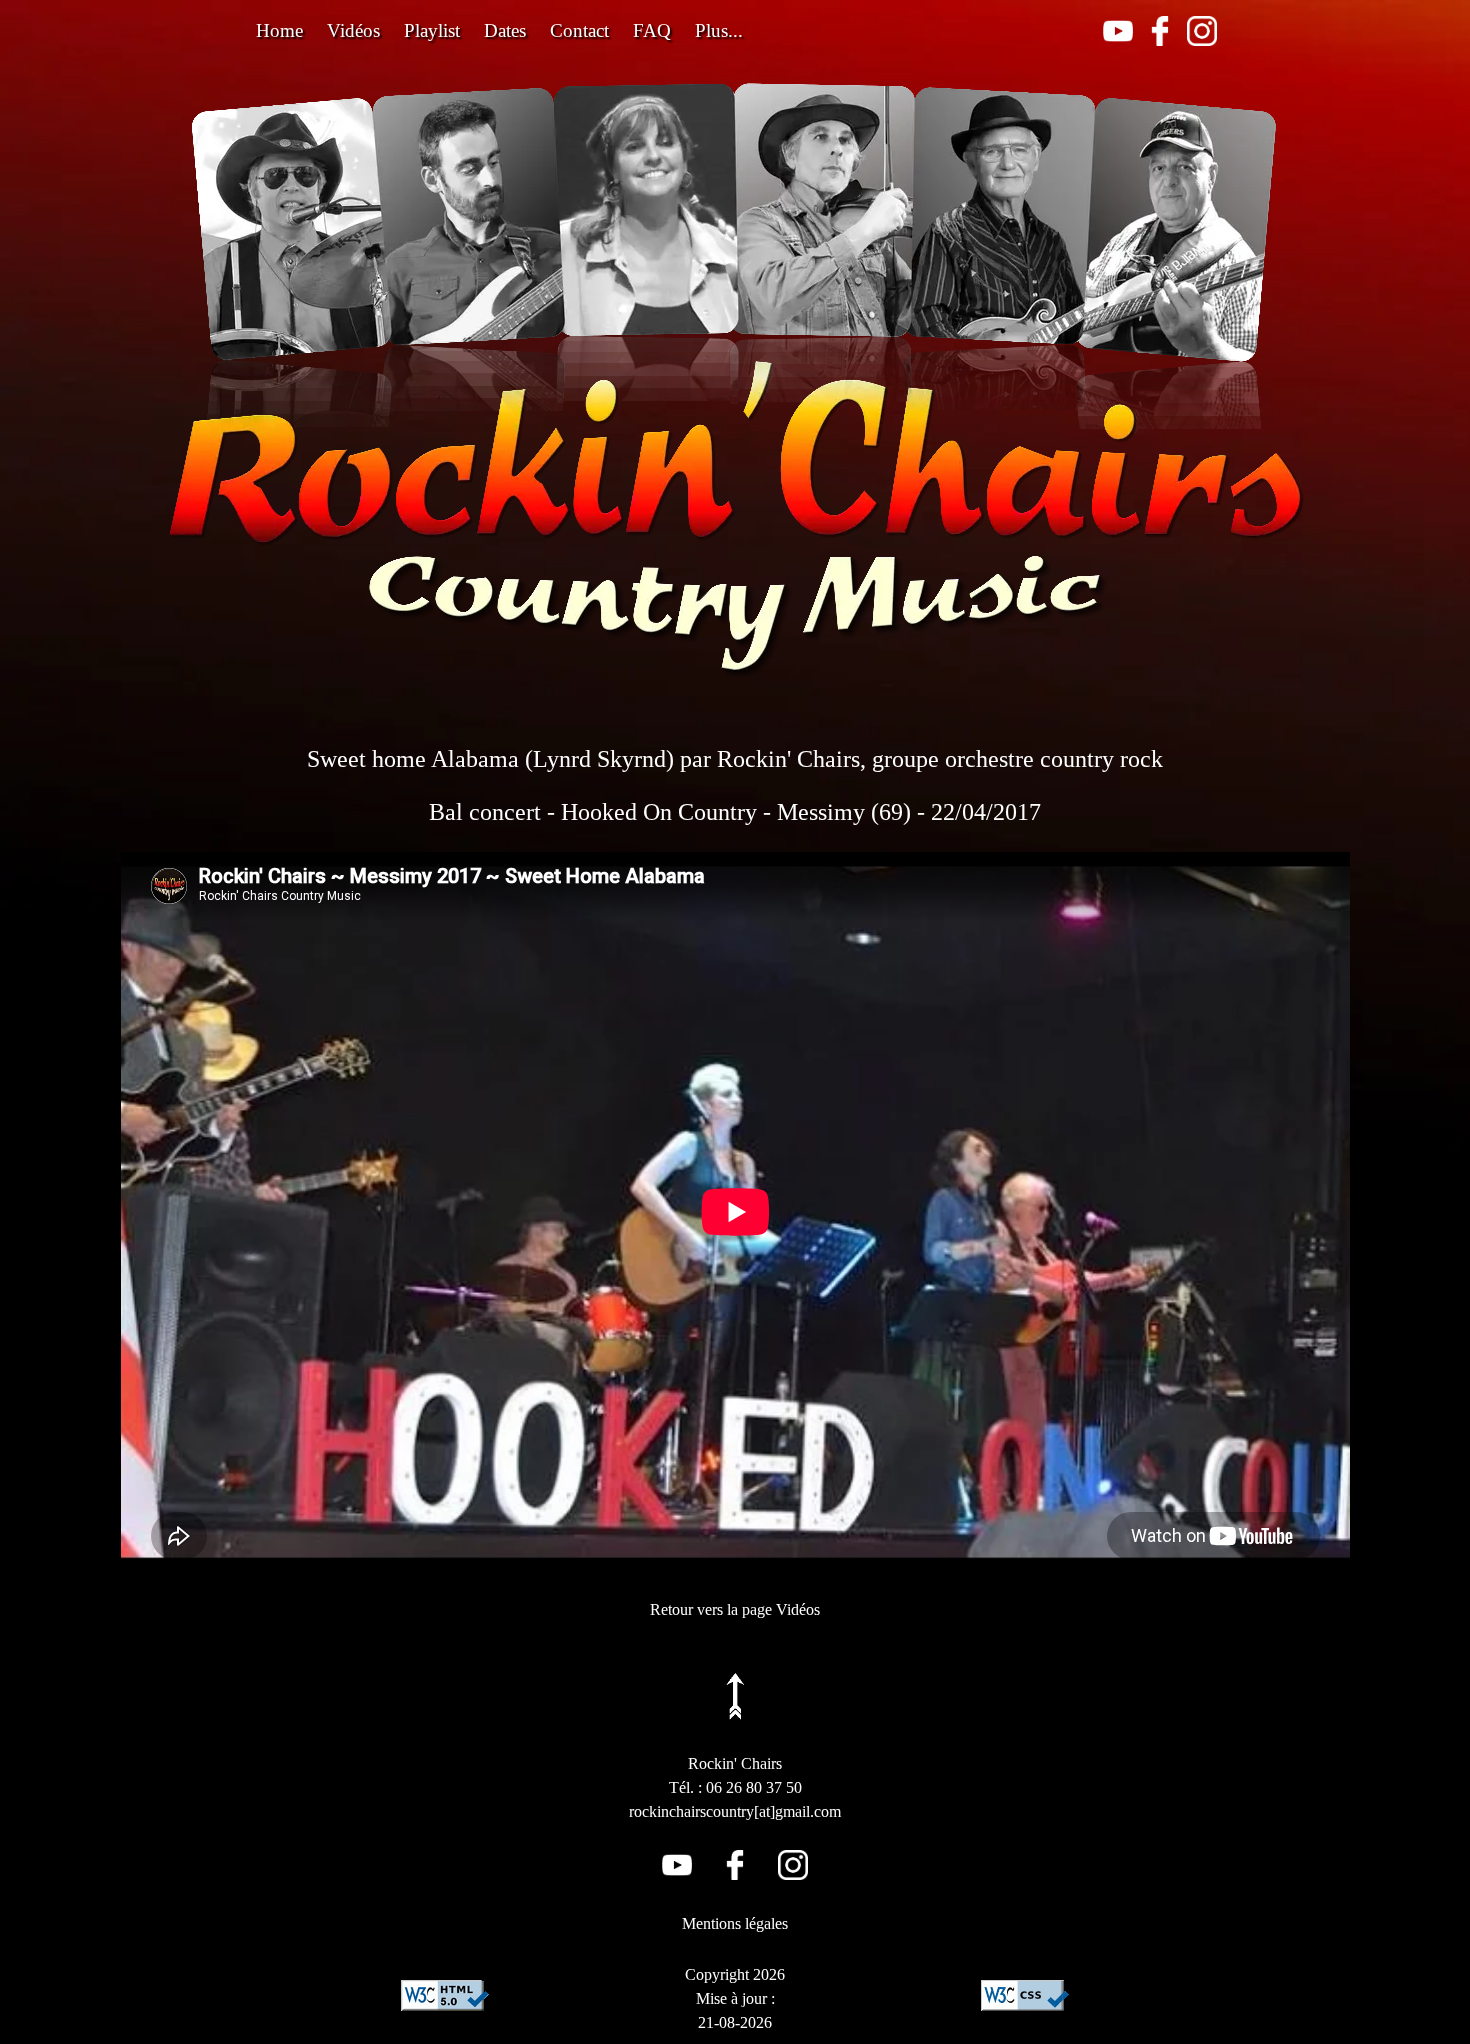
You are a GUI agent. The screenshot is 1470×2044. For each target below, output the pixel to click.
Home (279, 30)
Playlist (432, 30)
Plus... (719, 30)
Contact (579, 30)
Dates (505, 30)
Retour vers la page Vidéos (735, 1609)
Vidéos (353, 30)
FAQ (652, 30)
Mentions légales (735, 1923)
